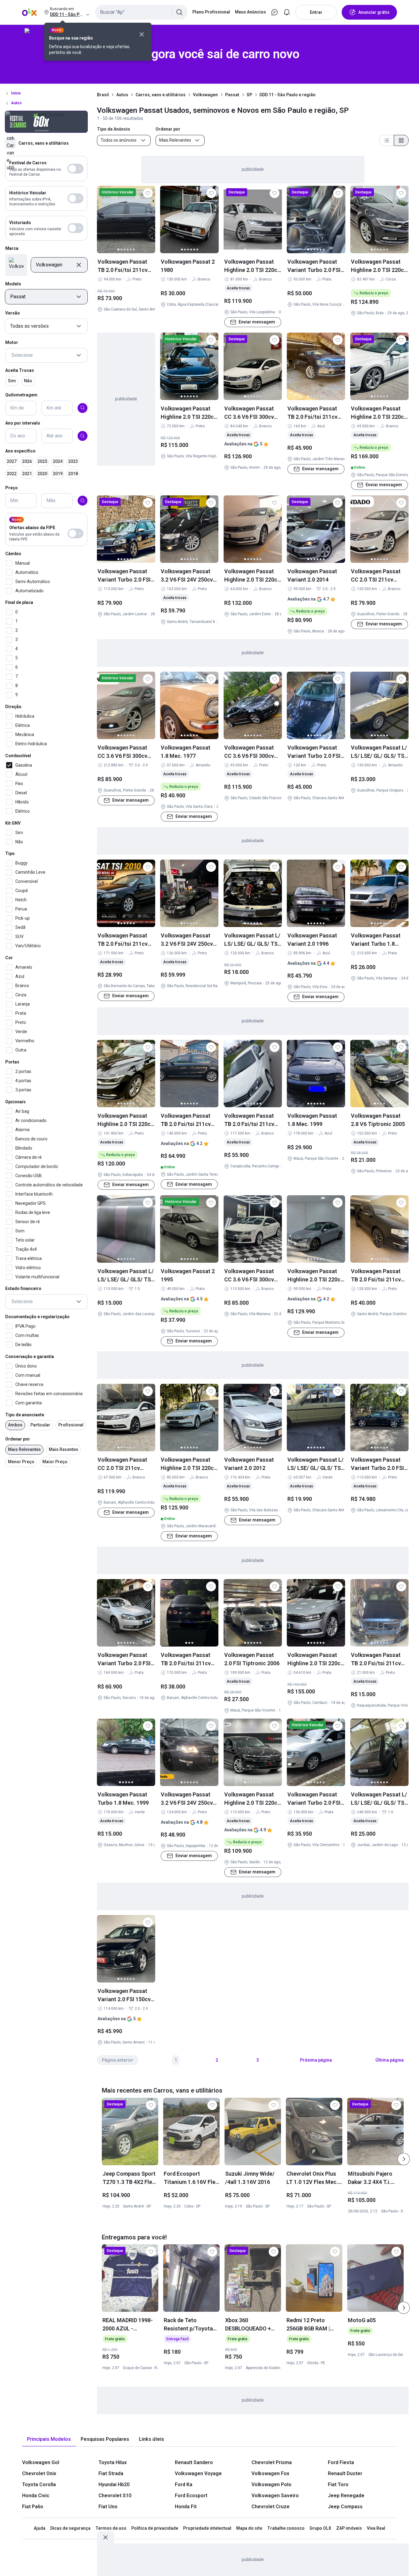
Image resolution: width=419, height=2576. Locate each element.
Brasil (103, 95)
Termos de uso (111, 2528)
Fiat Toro (338, 2484)
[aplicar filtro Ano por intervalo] (83, 436)
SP (249, 95)
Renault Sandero (194, 2462)
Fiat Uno (108, 2507)
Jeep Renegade (346, 2496)
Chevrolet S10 (115, 2496)
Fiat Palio (33, 2507)
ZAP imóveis (349, 2528)
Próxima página (316, 2060)
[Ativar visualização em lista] (386, 140)
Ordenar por (18, 1439)
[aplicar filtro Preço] (83, 501)
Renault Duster (345, 2473)
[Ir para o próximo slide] (404, 2159)
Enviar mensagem (257, 322)
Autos (122, 95)
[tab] (49, 2439)
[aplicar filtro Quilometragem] (83, 408)
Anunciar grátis (374, 12)
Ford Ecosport (191, 2496)
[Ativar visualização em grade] (401, 140)
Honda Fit (186, 2507)
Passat (232, 95)
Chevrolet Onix (39, 2473)
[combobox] (141, 12)
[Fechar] (142, 34)
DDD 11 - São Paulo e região (288, 95)
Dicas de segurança (70, 2528)
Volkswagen (205, 95)
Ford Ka (184, 2484)
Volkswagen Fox (270, 2473)
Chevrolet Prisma (272, 2462)
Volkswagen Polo (271, 2484)
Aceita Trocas (20, 370)
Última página (390, 2060)
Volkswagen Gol (41, 2462)
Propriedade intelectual (207, 2528)
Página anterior (118, 2060)
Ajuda (40, 2528)
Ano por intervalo (23, 423)
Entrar (316, 12)
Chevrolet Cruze (271, 2507)
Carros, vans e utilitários (161, 95)
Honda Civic (36, 2496)
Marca (12, 248)
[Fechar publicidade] (106, 2537)
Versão (13, 313)
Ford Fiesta (341, 2462)
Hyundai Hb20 (114, 2484)
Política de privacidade (155, 2528)
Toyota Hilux (113, 2462)
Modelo (13, 284)
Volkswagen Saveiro (275, 2496)
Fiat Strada (111, 2473)
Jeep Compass (345, 2507)
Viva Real (376, 2528)
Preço (12, 488)
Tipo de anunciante (25, 1414)
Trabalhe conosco (286, 2528)
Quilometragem (21, 395)
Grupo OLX (320, 2528)
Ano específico (20, 451)
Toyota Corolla (39, 2484)
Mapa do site (249, 2528)
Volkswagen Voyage (198, 2473)
